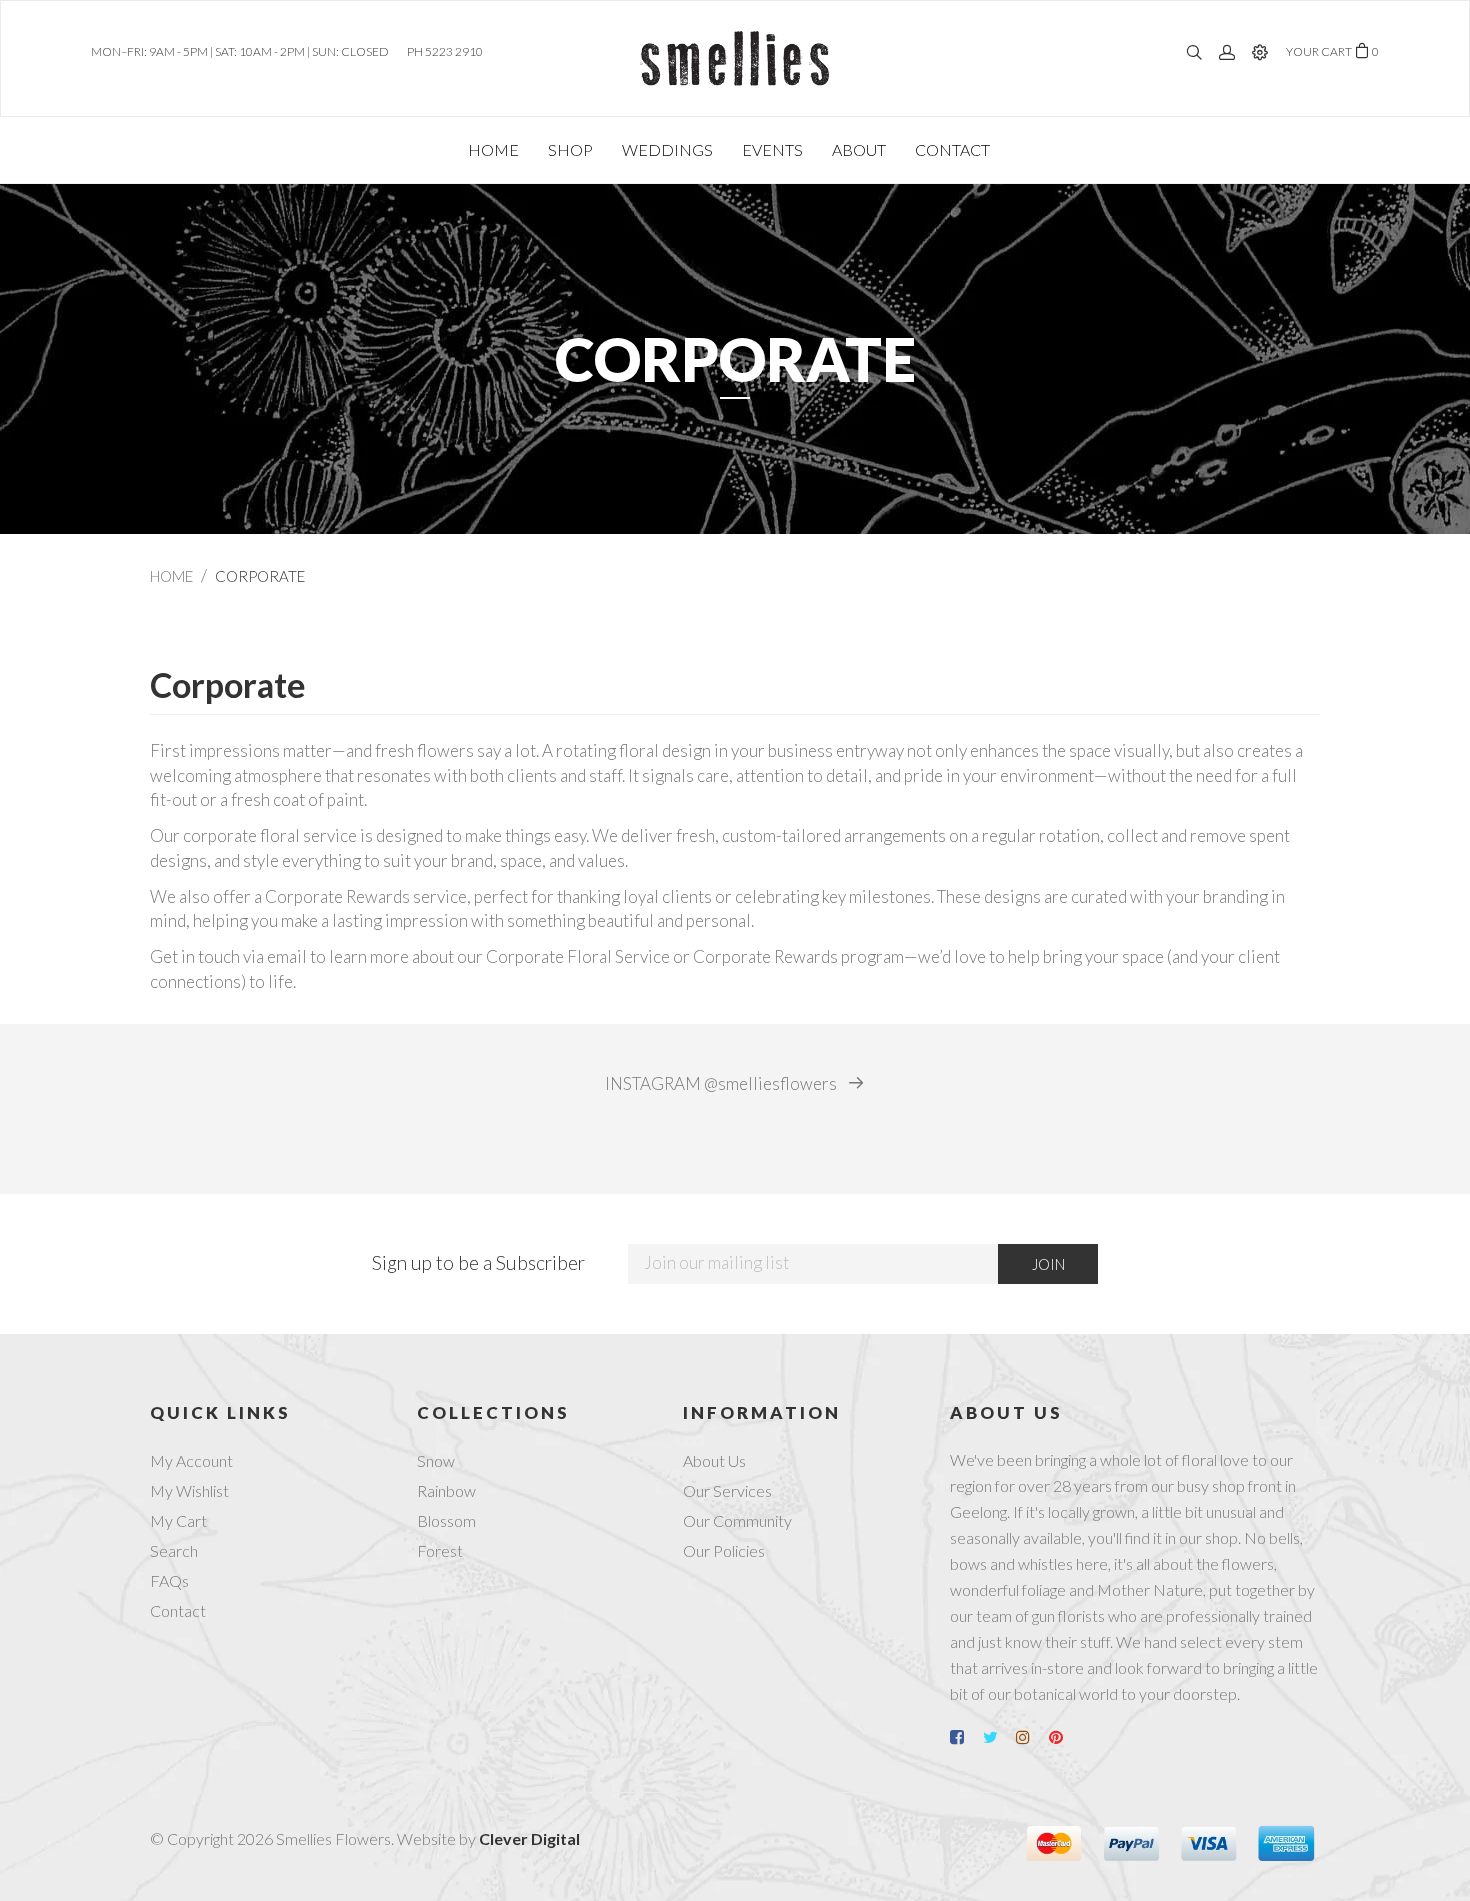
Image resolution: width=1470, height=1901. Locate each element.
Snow (436, 1460)
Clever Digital (529, 1838)
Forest (440, 1550)
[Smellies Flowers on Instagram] (1031, 1737)
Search (174, 1550)
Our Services (727, 1490)
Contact (178, 1610)
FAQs (169, 1580)
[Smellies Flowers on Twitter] (998, 1737)
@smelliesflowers (722, 1084)
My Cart (178, 1520)
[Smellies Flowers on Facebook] (965, 1737)
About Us (714, 1460)
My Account (191, 1460)
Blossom (446, 1520)
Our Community (737, 1520)
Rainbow (446, 1490)
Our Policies (724, 1550)
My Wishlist (189, 1490)
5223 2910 (454, 51)
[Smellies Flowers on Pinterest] (1064, 1737)
